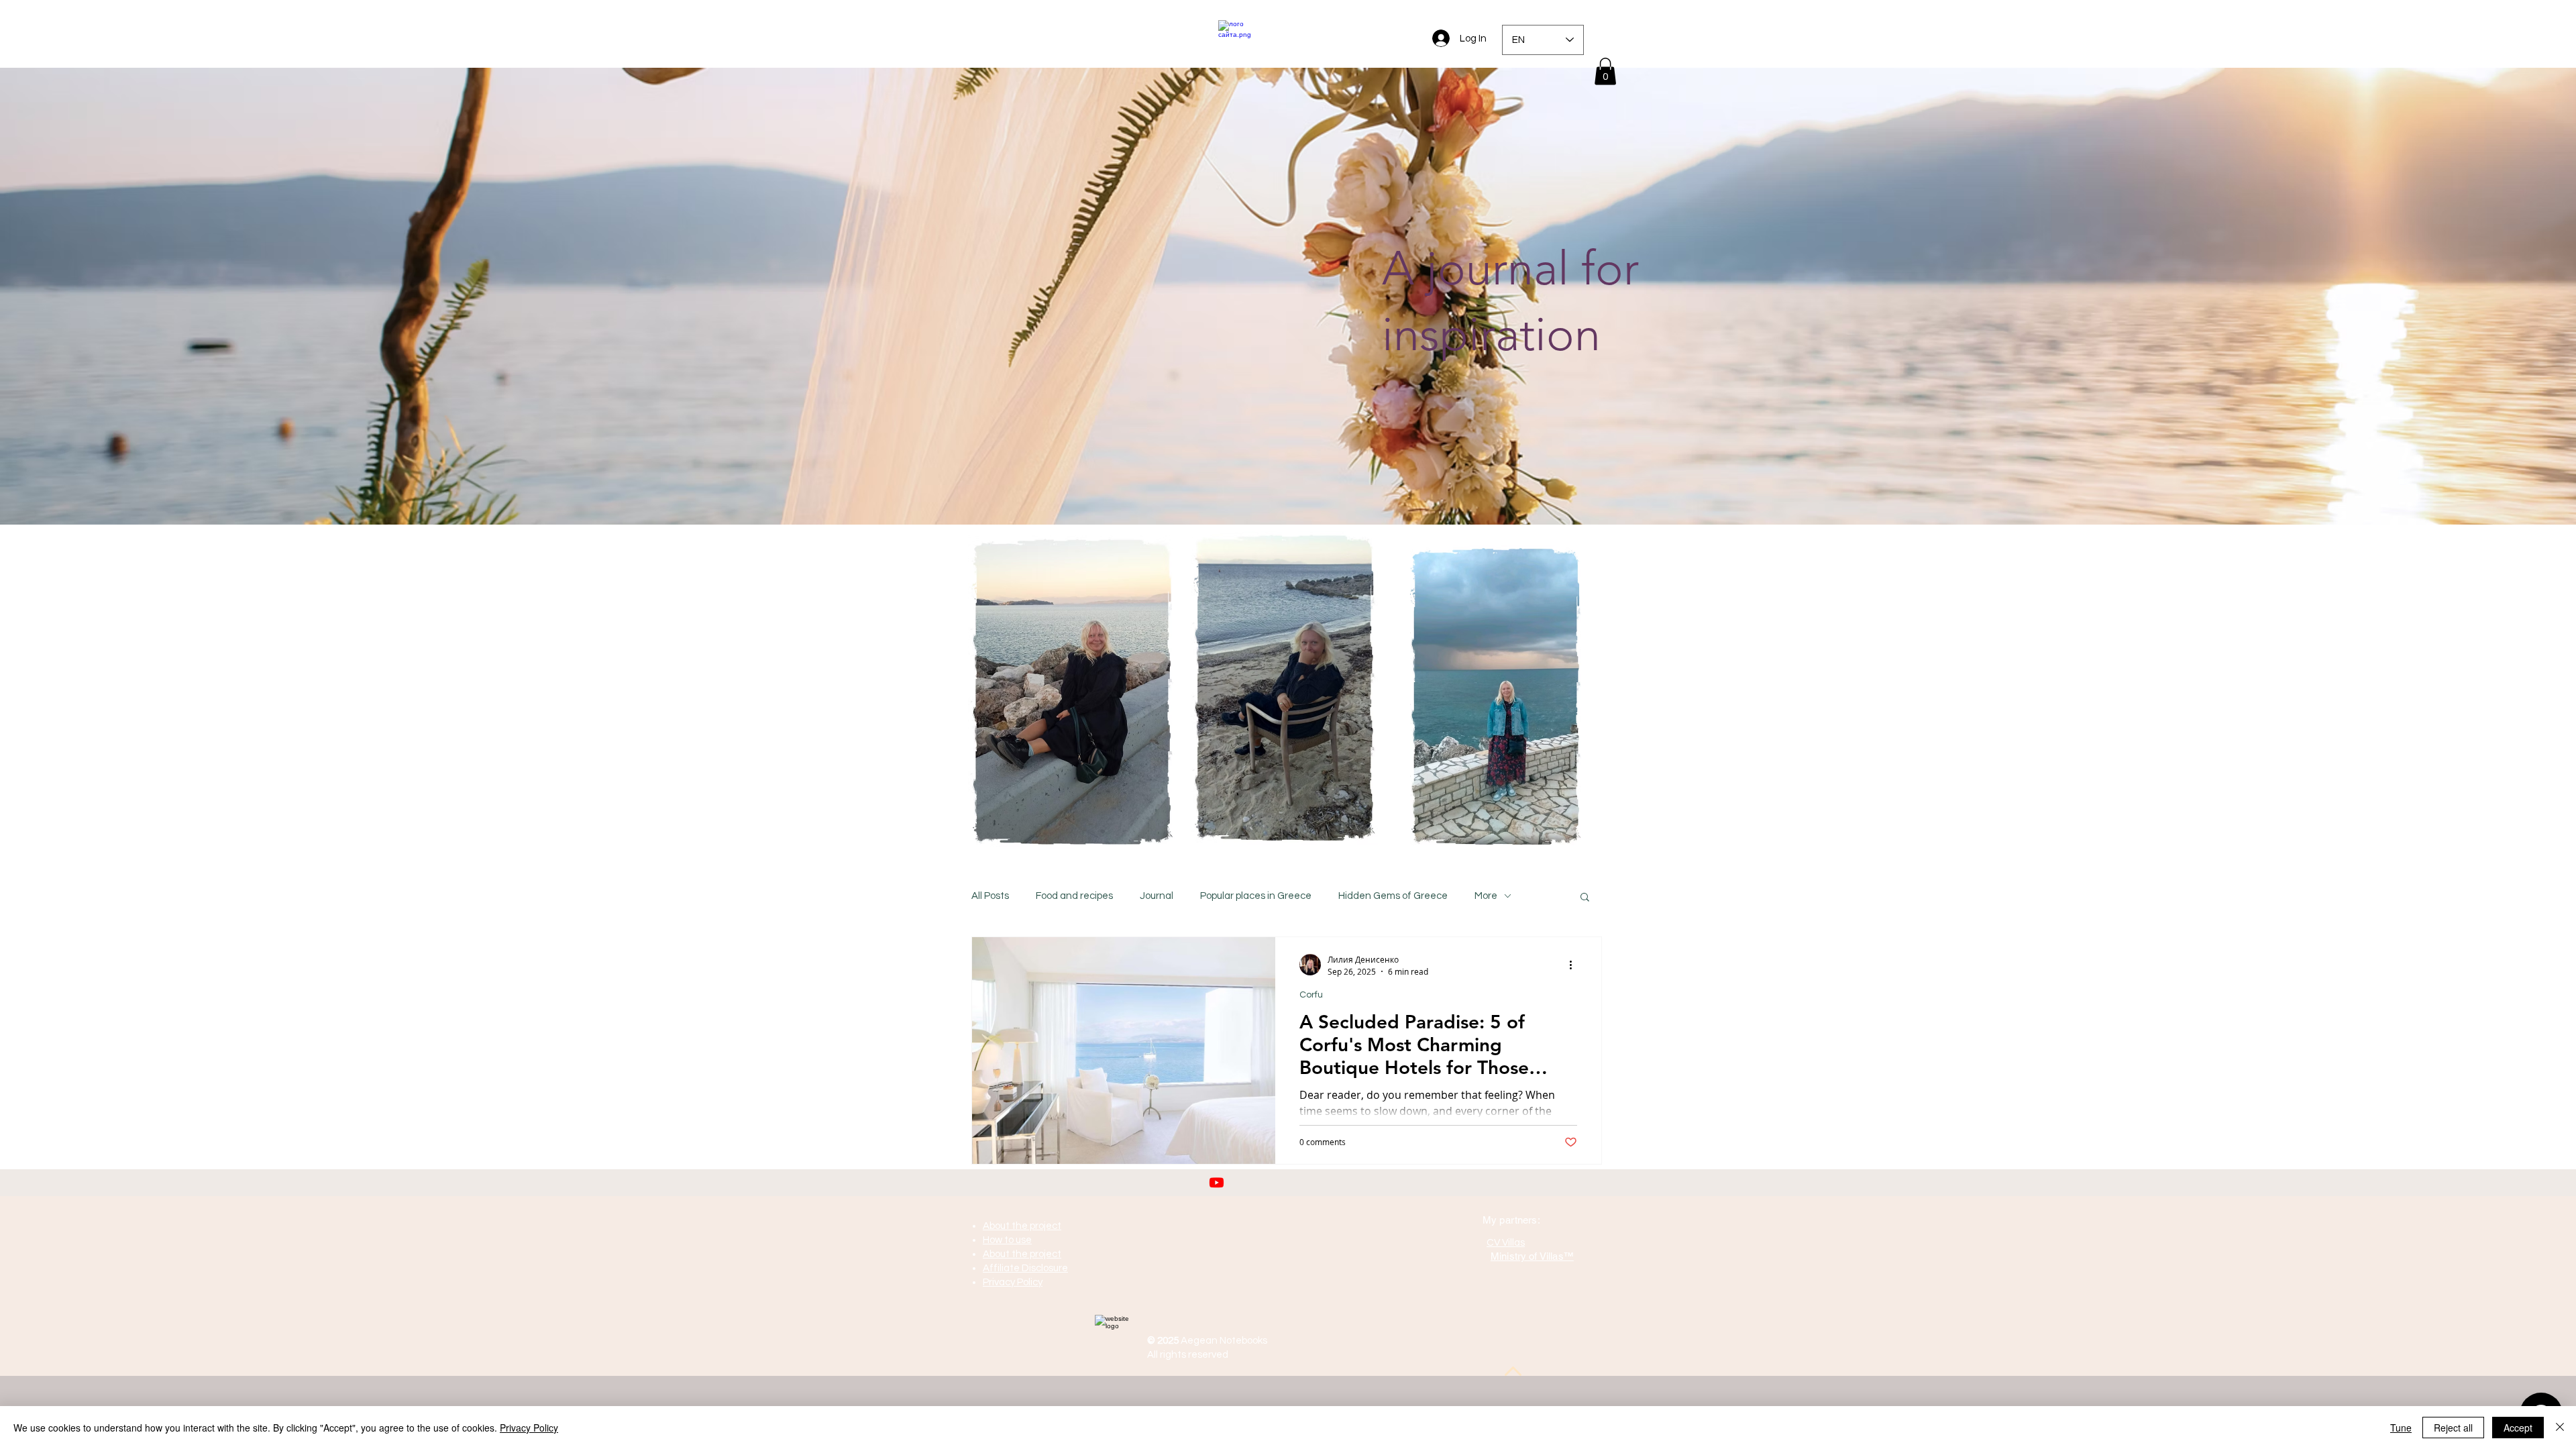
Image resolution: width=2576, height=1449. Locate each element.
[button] (1605, 71)
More (1486, 896)
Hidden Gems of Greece (1393, 896)
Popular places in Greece (1256, 896)
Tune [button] (2401, 1428)
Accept (2518, 1428)
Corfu (1311, 995)
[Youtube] (1217, 1182)
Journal (1157, 896)
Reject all (2453, 1428)
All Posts (990, 896)
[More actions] (1575, 965)
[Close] (2560, 1428)
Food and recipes (1074, 896)
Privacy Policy (529, 1428)
